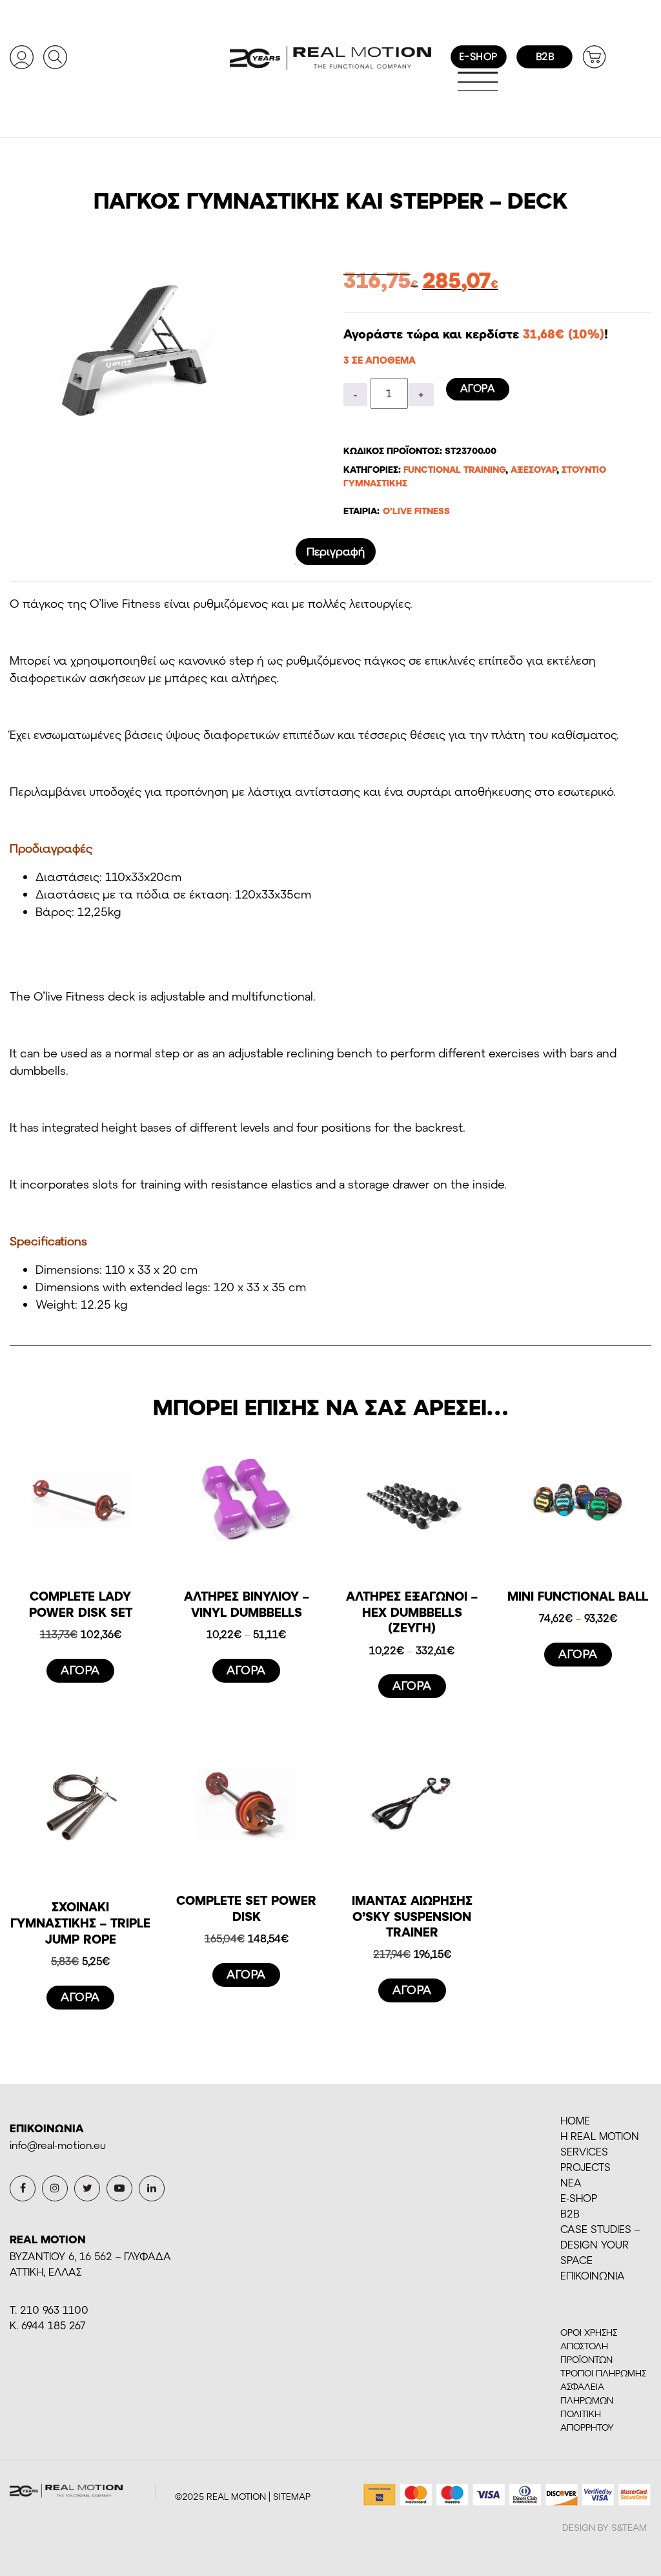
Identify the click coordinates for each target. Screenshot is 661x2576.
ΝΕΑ (571, 2182)
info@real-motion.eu (58, 2145)
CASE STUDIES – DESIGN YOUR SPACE (600, 2244)
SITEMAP (292, 2496)
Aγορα (478, 388)
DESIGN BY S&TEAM (605, 2527)
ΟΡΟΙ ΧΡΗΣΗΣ (589, 2332)
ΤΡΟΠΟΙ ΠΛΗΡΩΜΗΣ (603, 2373)
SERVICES (584, 2151)
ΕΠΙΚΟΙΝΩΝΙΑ (593, 2275)
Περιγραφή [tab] (336, 551)
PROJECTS (585, 2167)
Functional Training (454, 469)
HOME (575, 2120)
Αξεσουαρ (534, 469)
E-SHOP (579, 2198)
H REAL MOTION (600, 2136)
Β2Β (570, 2213)
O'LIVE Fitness (416, 511)
